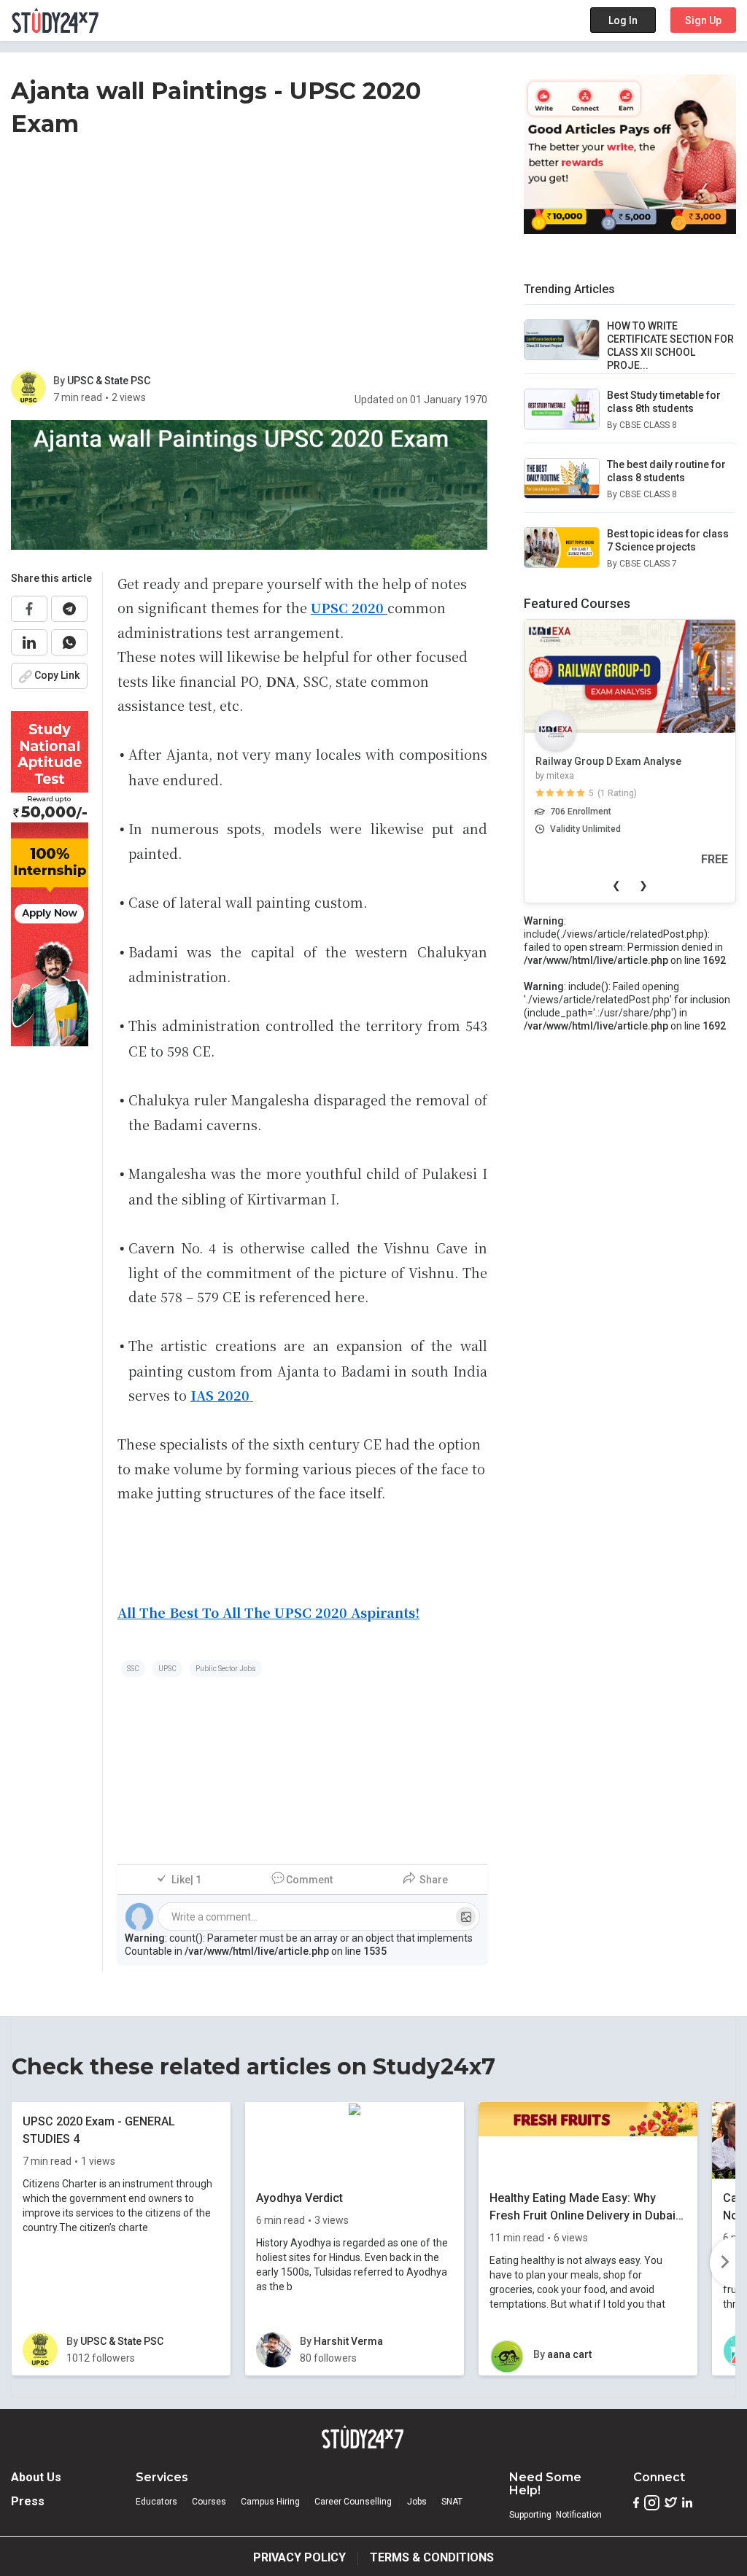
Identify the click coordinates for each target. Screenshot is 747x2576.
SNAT (452, 2502)
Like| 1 (186, 1880)
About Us (36, 2477)
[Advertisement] (249, 257)
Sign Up (703, 20)
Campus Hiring (270, 2502)
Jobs (417, 2502)
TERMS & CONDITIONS (432, 2557)
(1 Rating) (617, 793)
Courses (209, 2502)
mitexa (560, 776)
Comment (309, 1880)
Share (434, 1880)
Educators (156, 2502)
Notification (579, 2515)
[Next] (723, 2262)
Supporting (530, 2515)
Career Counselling (353, 2502)
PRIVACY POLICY (299, 2557)
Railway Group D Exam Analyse (608, 761)
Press (28, 2501)
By (60, 381)
